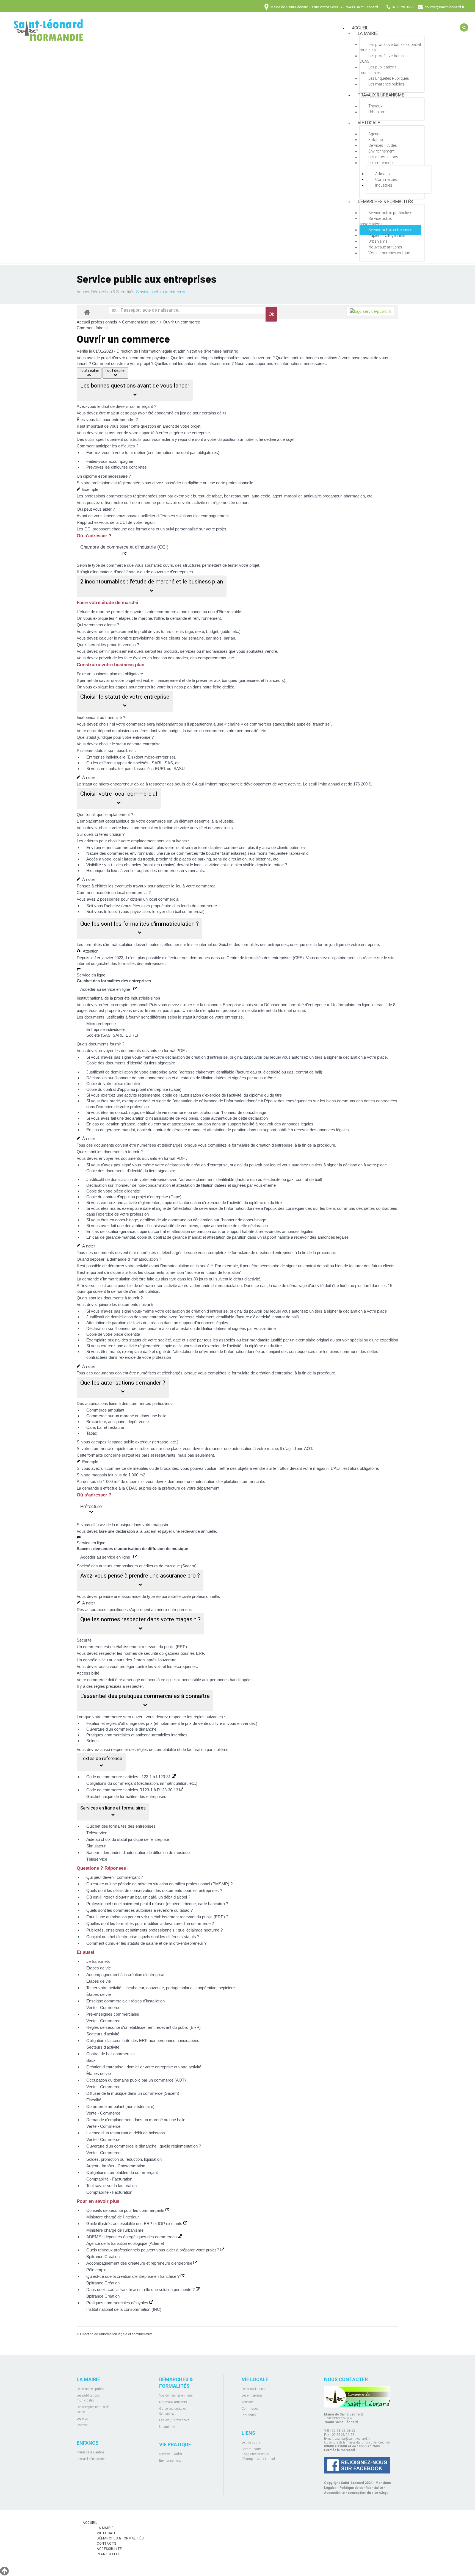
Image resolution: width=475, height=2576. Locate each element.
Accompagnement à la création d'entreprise (125, 1975)
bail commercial (189, 911)
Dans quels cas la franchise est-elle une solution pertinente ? (141, 2289)
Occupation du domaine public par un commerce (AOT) (136, 2080)
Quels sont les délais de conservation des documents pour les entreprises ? (154, 1890)
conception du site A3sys (368, 2493)
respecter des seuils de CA (173, 784)
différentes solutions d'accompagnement (193, 516)
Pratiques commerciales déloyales (118, 2303)
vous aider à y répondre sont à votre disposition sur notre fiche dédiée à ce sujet (223, 439)
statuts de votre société (150, 1340)
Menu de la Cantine (90, 2452)
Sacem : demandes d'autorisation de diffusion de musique (138, 1853)
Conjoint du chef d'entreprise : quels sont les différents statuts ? (143, 1937)
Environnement (381, 151)
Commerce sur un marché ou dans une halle (126, 1416)
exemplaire (132, 1101)
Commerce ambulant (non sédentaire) (120, 2106)
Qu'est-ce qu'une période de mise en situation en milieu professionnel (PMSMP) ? (159, 1884)
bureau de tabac (207, 496)
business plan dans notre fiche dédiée (201, 687)
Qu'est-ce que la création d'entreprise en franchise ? (133, 2276)
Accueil (83, 292)
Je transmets (98, 1961)
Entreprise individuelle (106, 757)
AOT (308, 1449)
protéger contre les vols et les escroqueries (158, 1666)
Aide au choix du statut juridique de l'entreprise (128, 1839)
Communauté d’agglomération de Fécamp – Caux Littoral (258, 2454)
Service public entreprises (390, 230)
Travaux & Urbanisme (381, 95)
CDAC (132, 1488)
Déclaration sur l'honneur (109, 1078)
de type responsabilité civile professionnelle (180, 1596)
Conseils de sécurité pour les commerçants (126, 2210)
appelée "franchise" (314, 724)
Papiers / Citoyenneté (387, 236)
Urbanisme (378, 112)
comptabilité (165, 1749)
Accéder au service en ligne (107, 989)
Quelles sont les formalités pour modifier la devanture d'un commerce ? (150, 1923)
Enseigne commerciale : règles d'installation (125, 2001)
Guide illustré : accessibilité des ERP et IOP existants (135, 2224)
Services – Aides (383, 145)
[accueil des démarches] (87, 312)
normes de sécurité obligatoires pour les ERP (164, 1653)
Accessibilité (334, 2493)
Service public (251, 2442)
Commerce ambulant (105, 1410)
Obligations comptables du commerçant (122, 2172)
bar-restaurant (237, 496)
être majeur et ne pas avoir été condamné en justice (145, 413)
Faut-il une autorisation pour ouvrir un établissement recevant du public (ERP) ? (157, 1917)
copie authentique (216, 1118)
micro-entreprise (159, 757)
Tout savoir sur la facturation (111, 2186)
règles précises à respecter (118, 1686)
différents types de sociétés (124, 763)
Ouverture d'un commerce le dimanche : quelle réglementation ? (144, 2146)
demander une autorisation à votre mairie (241, 1449)
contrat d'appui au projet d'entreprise (136, 1089)
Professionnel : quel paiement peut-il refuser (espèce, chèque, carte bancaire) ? (157, 1904)
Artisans (383, 174)
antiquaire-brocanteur (323, 496)
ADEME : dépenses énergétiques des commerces (132, 2237)
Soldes (92, 1741)
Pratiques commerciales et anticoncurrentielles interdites (137, 1735)
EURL (160, 769)
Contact (82, 2425)
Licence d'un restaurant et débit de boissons (126, 2133)
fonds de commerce (199, 906)
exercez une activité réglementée (131, 1095)
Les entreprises (381, 163)
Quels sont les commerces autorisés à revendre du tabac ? (140, 1910)
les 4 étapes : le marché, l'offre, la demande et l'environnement (165, 618)
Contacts (107, 2544)
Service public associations (376, 221)
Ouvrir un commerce (181, 322)
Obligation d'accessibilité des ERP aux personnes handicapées (143, 2040)
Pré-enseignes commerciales (113, 2014)
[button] (135, 390)
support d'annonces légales (204, 1323)
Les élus (82, 2419)
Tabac (92, 1433)
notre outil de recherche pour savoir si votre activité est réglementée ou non (181, 503)
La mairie (368, 33)
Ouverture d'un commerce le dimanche (121, 1729)
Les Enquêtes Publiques (389, 78)
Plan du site (108, 2554)
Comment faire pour (140, 322)
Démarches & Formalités (385, 202)
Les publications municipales (378, 70)
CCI (123, 522)
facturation (196, 1749)
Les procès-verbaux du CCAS (384, 59)
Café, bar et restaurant (106, 1427)
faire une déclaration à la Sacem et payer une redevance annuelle (157, 1531)
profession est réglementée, (116, 483)
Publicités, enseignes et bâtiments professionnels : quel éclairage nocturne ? (154, 1930)
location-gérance (120, 1124)
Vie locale (369, 123)
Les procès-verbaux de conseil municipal (390, 47)
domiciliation (122, 1072)
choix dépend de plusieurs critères (118, 731)
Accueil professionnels (97, 322)
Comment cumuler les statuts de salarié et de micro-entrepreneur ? (146, 1943)
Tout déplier (115, 370)
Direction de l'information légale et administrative (116, 2334)
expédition (389, 1340)
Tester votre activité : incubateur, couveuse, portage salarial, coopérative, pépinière (161, 1988)
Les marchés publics (386, 84)
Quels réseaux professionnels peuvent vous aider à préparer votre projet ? (153, 2250)
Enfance (375, 140)
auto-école (261, 496)
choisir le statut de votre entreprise (130, 744)
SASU (179, 769)
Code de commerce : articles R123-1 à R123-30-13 (133, 1790)
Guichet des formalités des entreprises (121, 1826)
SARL (157, 763)
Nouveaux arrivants (385, 247)
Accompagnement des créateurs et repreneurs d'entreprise (140, 2263)
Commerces (386, 179)
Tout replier (89, 370)
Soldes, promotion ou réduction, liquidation (124, 2159)
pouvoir (256, 1057)
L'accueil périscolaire (91, 2459)
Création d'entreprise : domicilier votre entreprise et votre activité (144, 2067)
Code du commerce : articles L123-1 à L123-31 (129, 1777)
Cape (175, 1089)
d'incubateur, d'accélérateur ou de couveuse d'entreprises (142, 572)
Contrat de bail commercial (110, 2054)
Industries (384, 185)
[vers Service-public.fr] (370, 311)
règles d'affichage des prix (129, 1723)
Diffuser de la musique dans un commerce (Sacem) (133, 2093)
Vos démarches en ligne (389, 253)
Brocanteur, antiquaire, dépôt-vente (118, 1422)
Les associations (383, 157)
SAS (169, 763)
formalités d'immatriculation (109, 944)
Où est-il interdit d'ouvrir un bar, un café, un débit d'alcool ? (138, 1897)
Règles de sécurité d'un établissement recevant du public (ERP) (143, 2027)
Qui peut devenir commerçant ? (115, 1877)
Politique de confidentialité (361, 2488)
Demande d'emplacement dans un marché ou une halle (136, 2120)
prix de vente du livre (204, 1723)
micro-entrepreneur (174, 1610)
